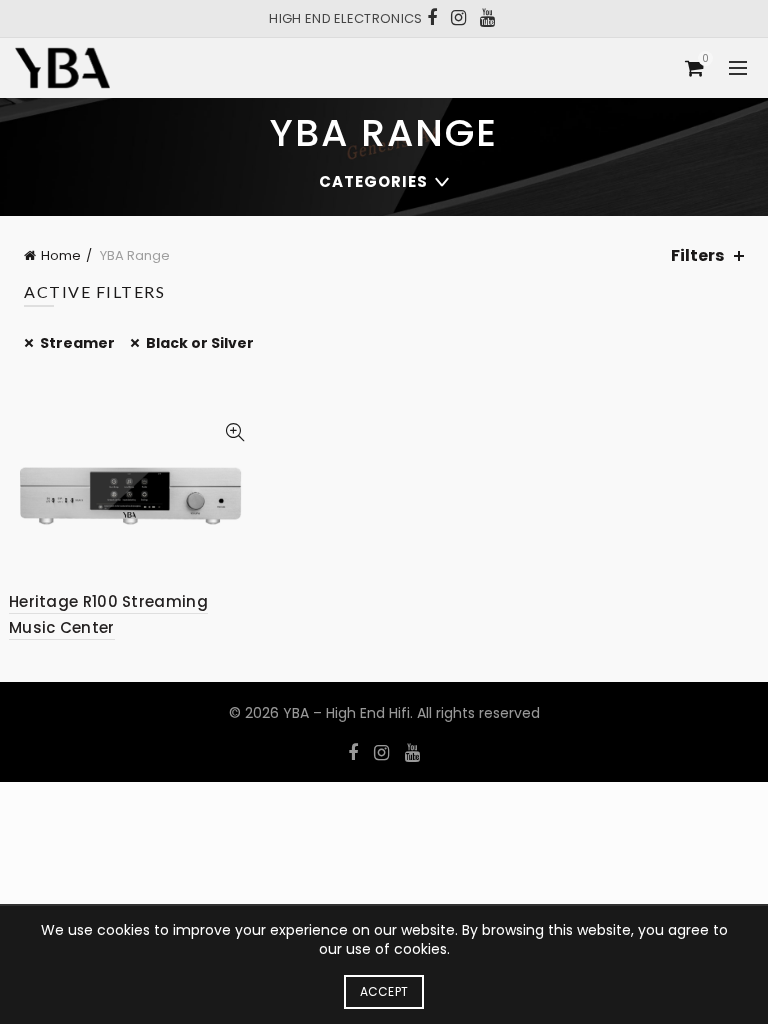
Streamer (77, 343)
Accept (384, 991)
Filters (697, 255)
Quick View (234, 432)
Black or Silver (200, 343)
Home (61, 255)
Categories (373, 181)
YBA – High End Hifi (346, 713)
